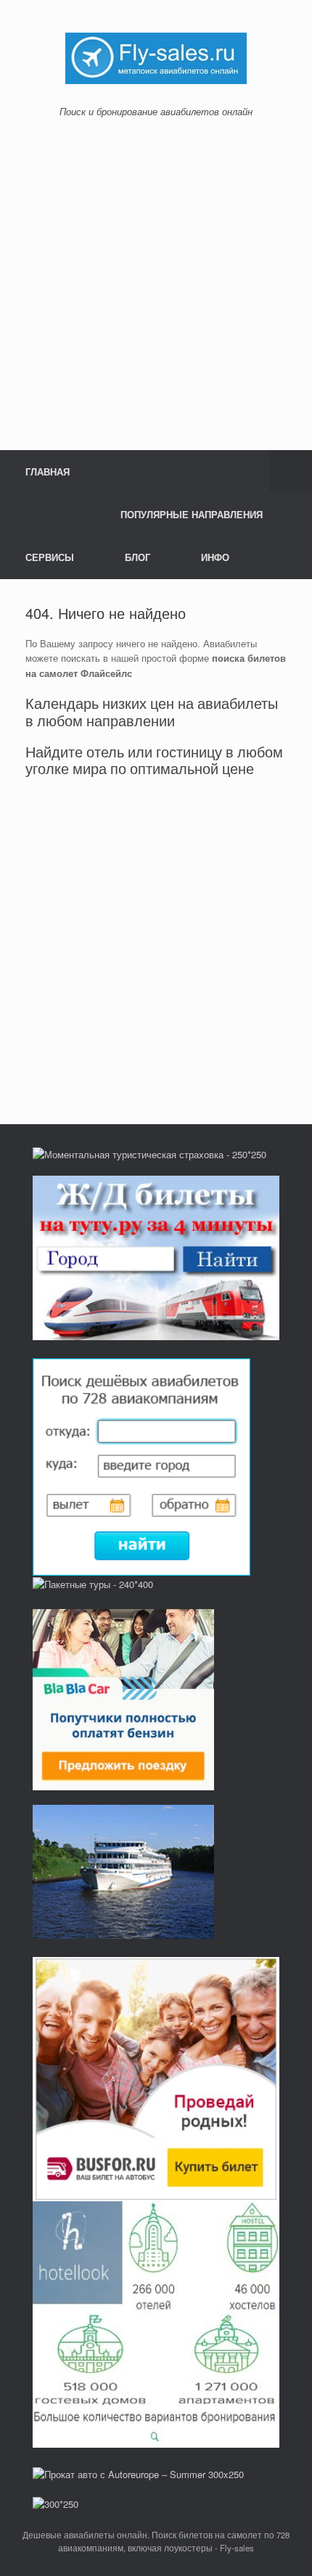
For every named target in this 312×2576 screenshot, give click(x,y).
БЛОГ (137, 557)
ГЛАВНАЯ (48, 471)
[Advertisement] (156, 284)
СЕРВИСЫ (50, 557)
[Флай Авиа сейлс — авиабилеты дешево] (156, 57)
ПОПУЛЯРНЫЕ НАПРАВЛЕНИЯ (192, 514)
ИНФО (215, 557)
